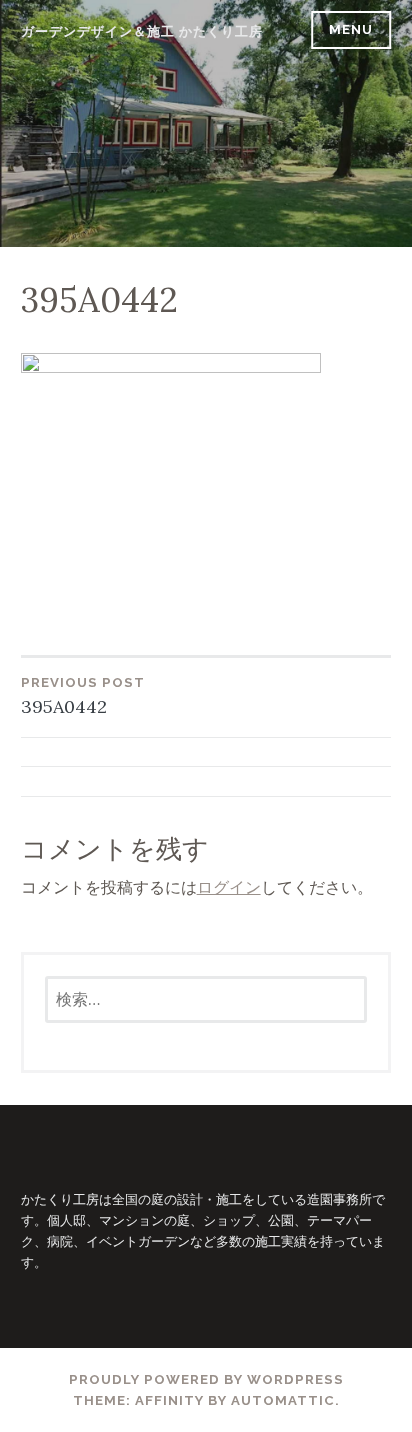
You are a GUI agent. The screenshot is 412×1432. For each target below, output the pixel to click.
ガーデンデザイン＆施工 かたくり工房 (142, 31)
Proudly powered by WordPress (206, 1379)
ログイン (229, 887)
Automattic (283, 1400)
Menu (351, 29)
